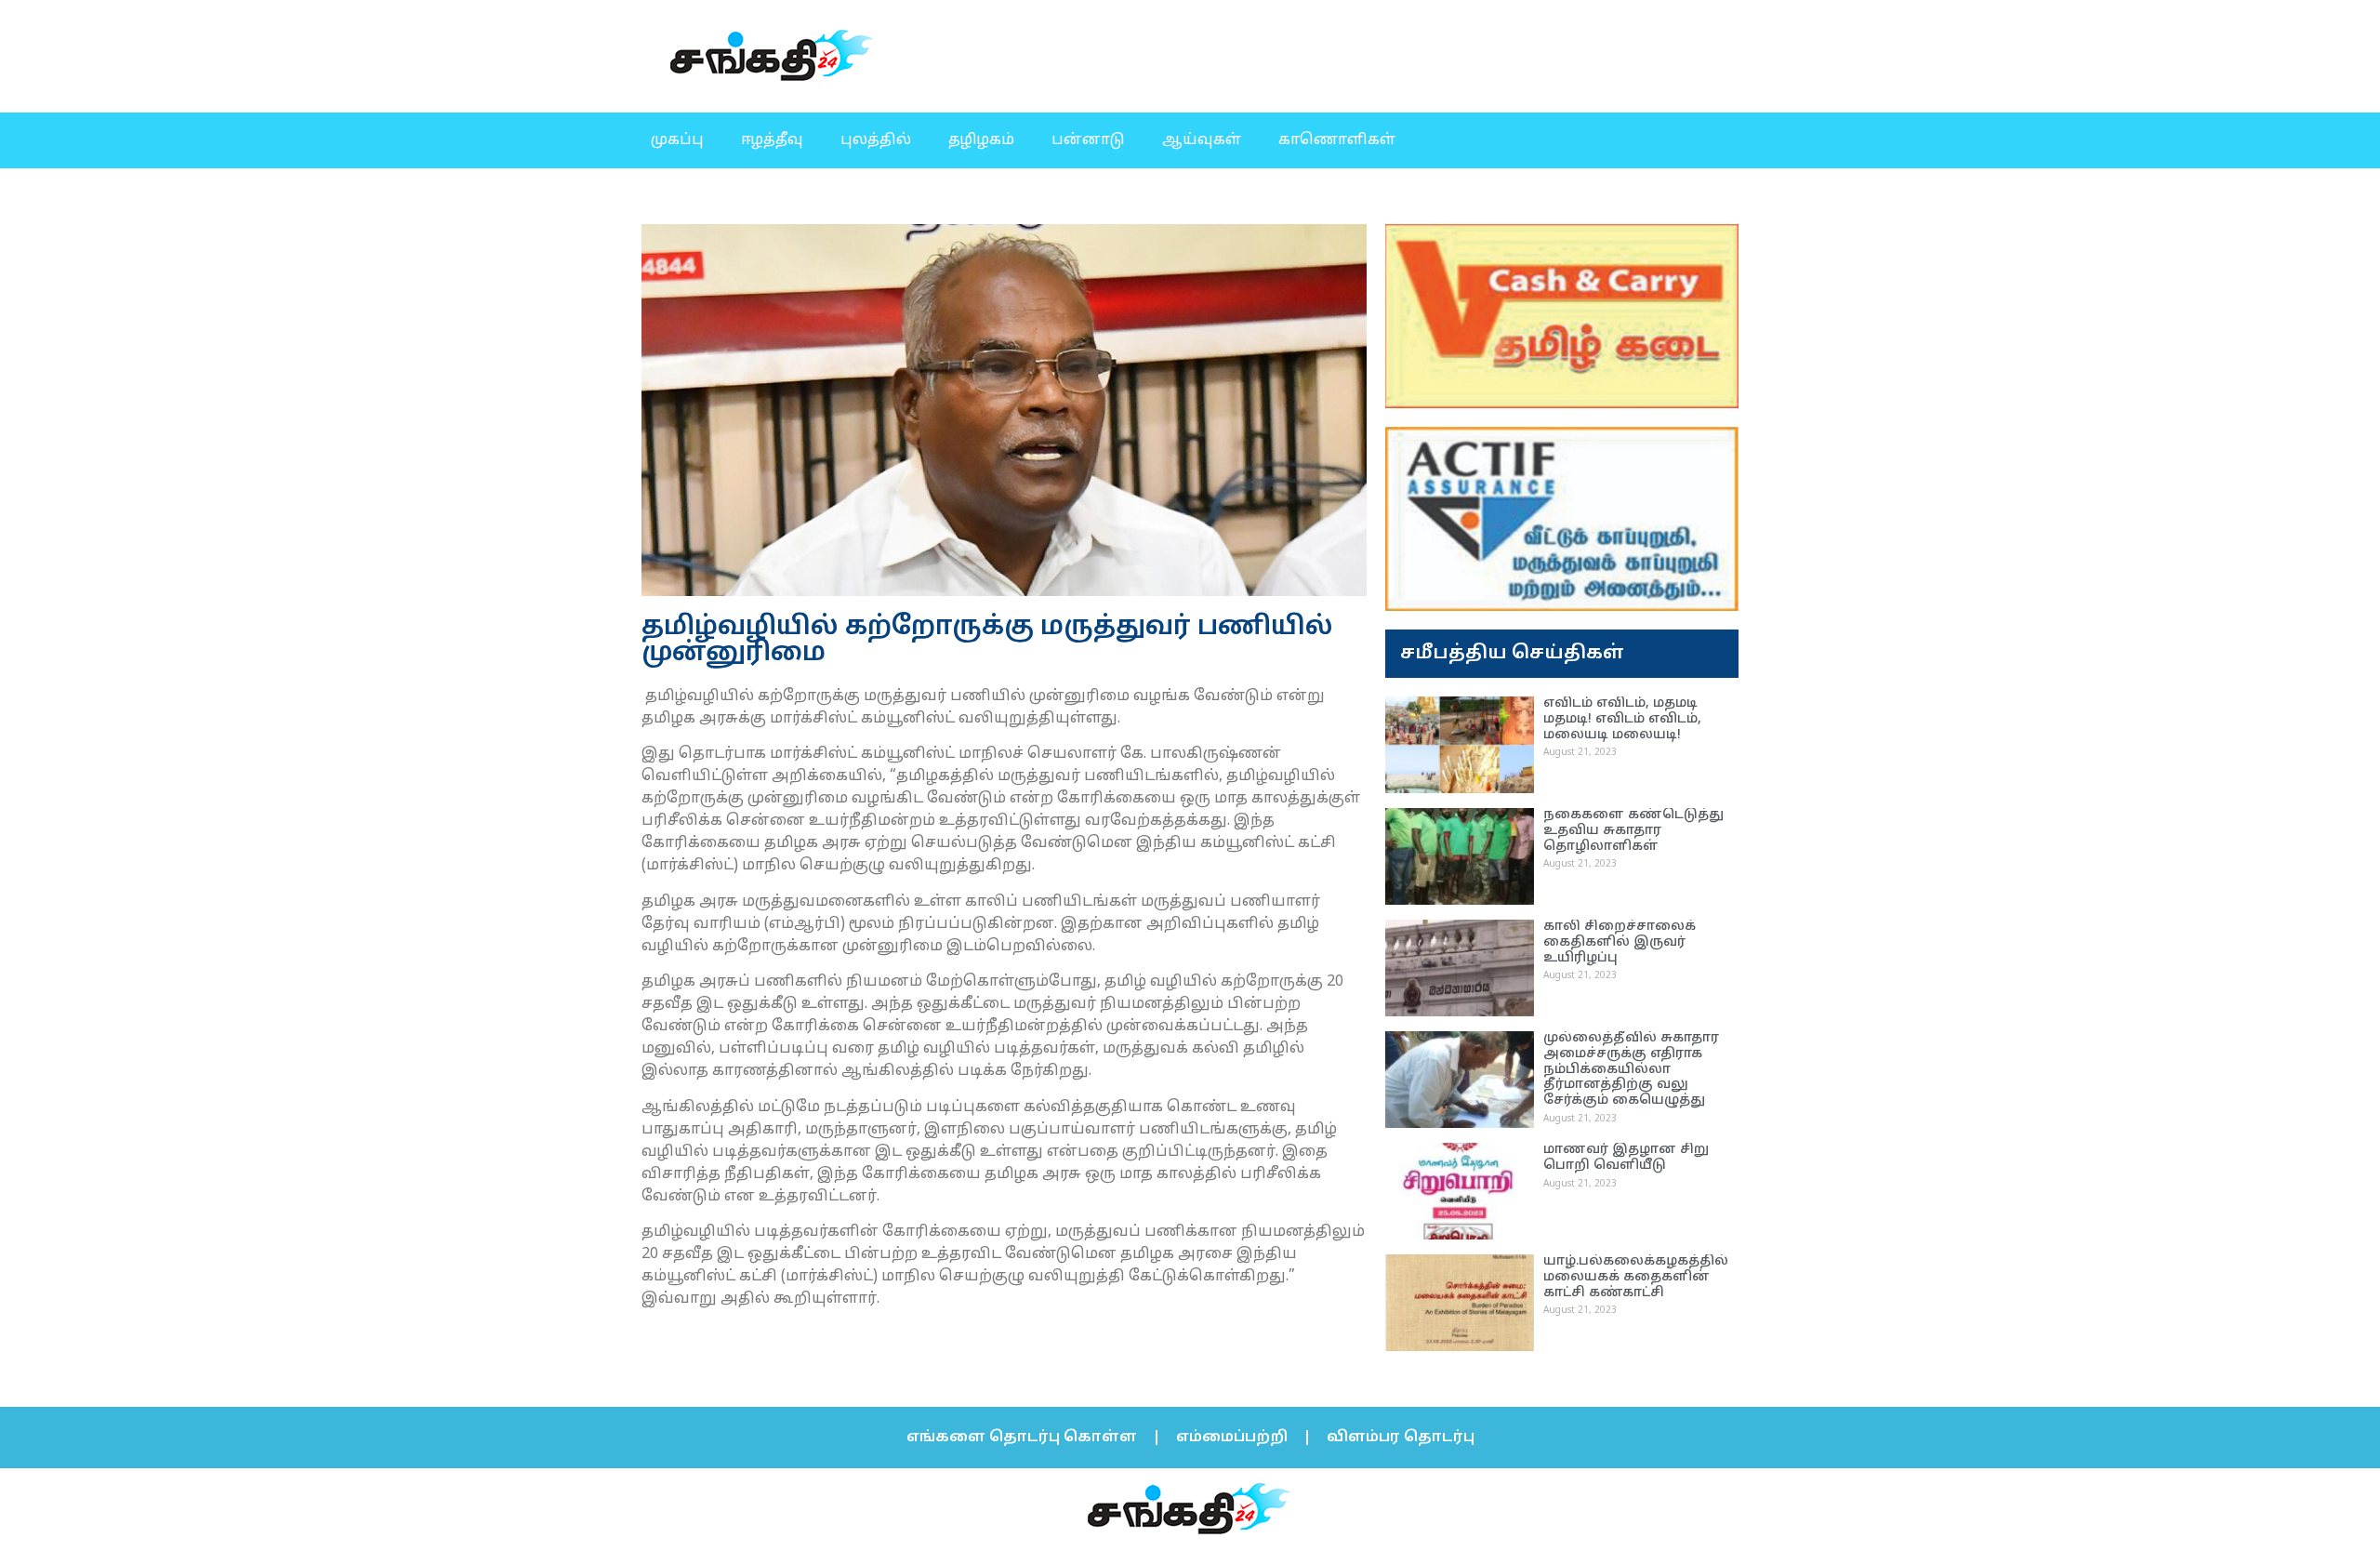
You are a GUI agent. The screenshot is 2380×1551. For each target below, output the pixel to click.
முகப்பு (677, 140)
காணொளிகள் (1337, 140)
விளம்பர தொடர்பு (1401, 1438)
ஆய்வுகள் (1202, 140)
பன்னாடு (1088, 140)
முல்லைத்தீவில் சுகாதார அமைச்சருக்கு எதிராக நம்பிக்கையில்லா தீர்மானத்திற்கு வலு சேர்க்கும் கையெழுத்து (1631, 1069)
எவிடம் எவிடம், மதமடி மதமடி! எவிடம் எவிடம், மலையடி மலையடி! (1622, 719)
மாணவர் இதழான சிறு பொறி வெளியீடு (1626, 1158)
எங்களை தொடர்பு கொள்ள (1022, 1438)
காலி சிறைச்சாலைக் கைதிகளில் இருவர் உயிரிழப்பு (1620, 942)
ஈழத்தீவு (772, 140)
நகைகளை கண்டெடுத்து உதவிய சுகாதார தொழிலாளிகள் (1633, 831)
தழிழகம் (981, 140)
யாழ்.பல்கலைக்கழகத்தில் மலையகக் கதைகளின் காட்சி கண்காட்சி (1636, 1277)
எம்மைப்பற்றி (1232, 1438)
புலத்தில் (876, 140)
